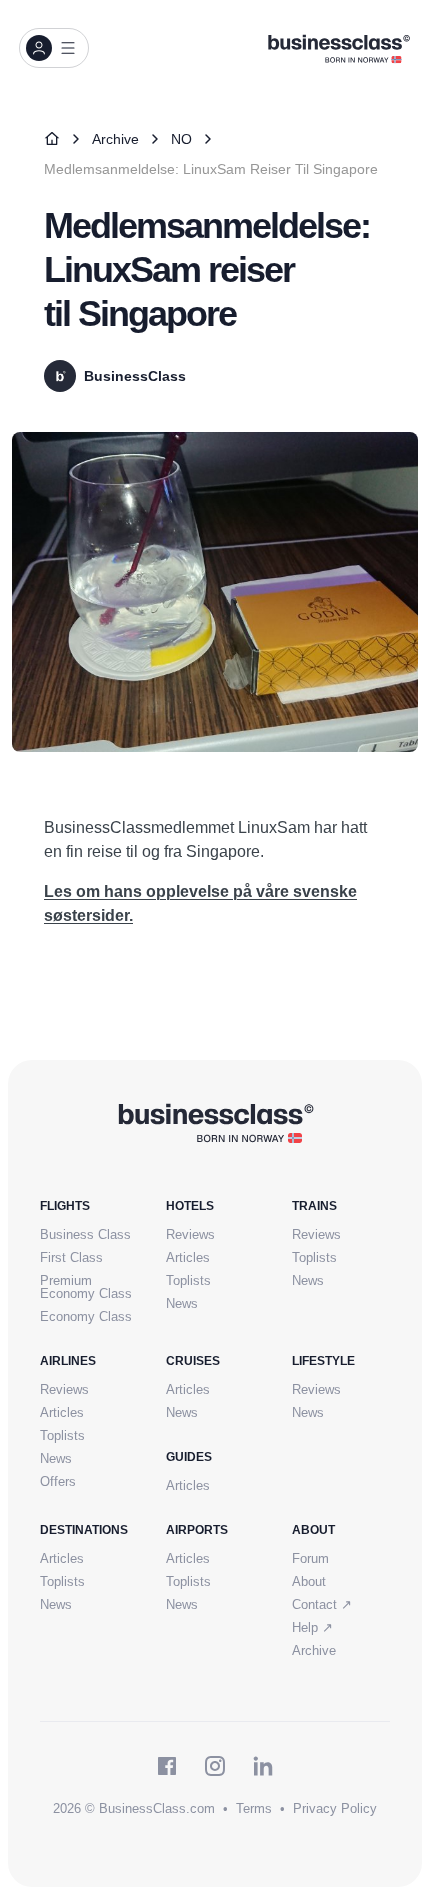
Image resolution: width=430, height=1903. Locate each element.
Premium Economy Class (86, 1287)
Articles (188, 1257)
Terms (254, 1808)
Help (312, 1627)
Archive (115, 139)
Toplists (188, 1280)
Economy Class (86, 1316)
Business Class (85, 1234)
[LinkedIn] (263, 1766)
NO (181, 139)
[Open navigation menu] (54, 48)
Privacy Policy (335, 1808)
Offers (58, 1481)
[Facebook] (167, 1766)
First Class (71, 1257)
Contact (322, 1604)
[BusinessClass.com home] (215, 1122)
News (182, 1303)
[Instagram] (215, 1766)
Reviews (190, 1234)
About (309, 1581)
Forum (310, 1558)
